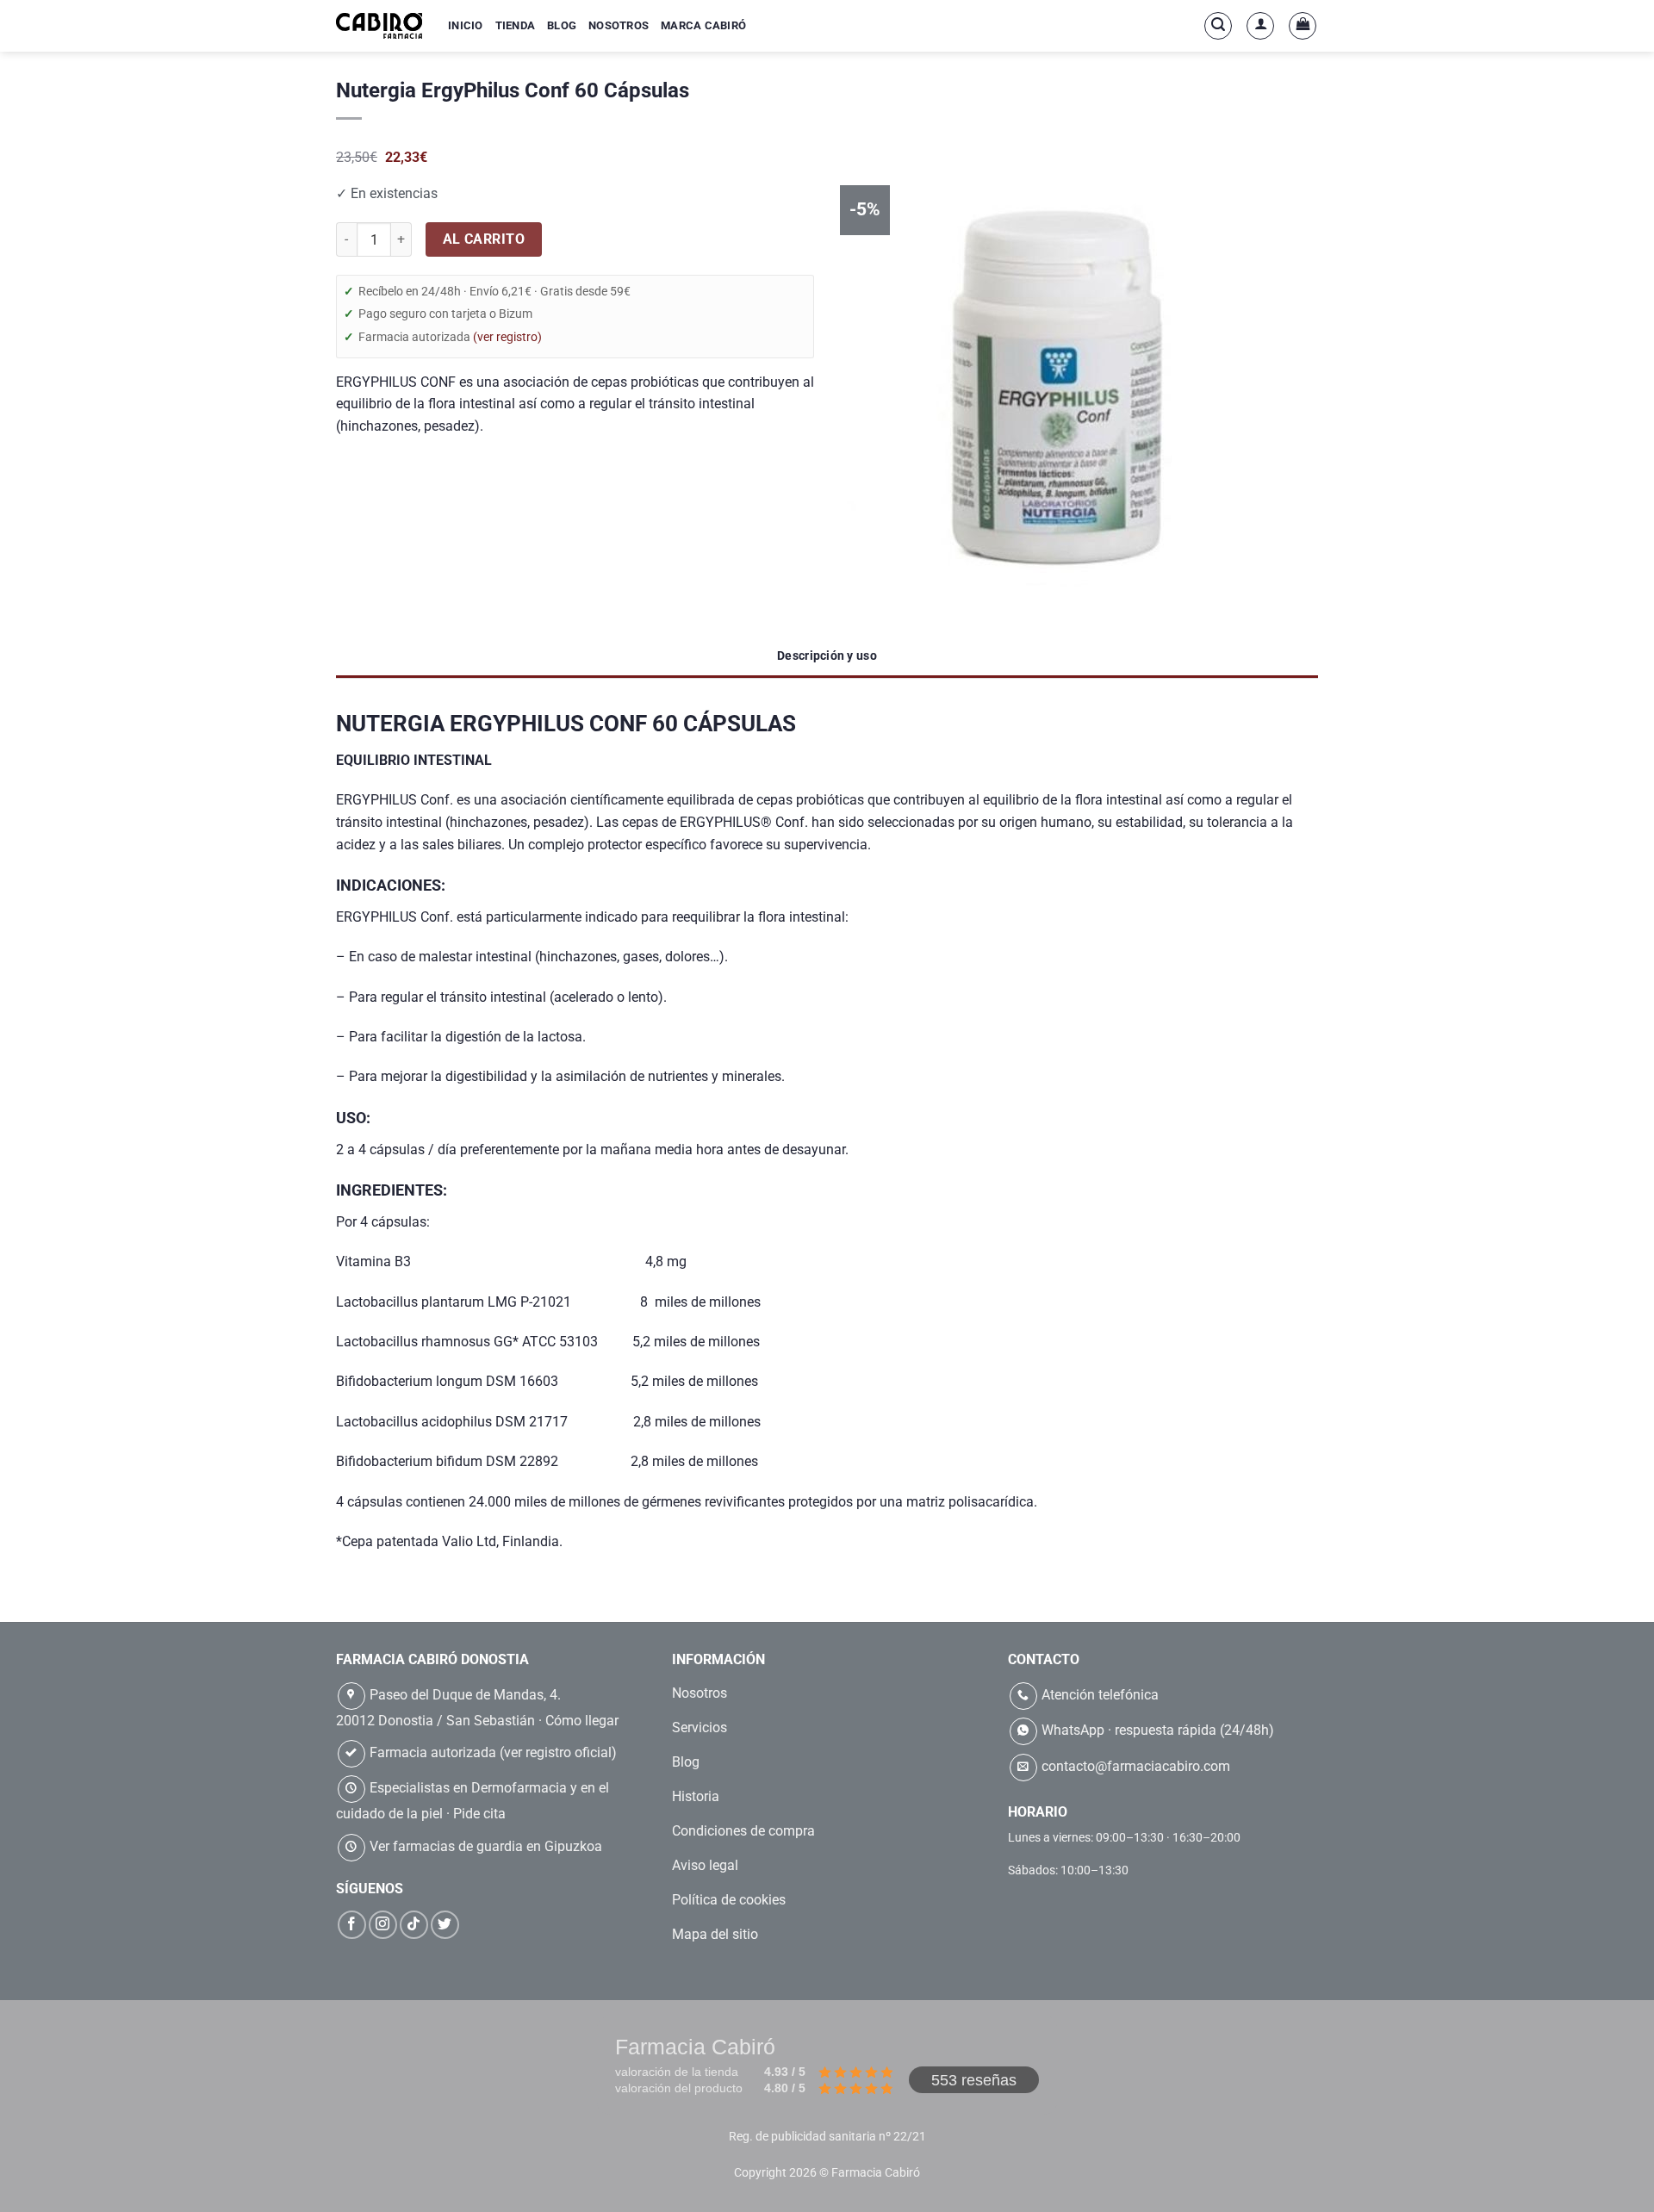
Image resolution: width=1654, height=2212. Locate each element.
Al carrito (484, 239)
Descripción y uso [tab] (827, 656)
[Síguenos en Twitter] (445, 1925)
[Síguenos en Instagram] (383, 1925)
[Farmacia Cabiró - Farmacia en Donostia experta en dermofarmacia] (379, 25)
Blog (562, 25)
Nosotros (619, 25)
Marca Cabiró (703, 25)
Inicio (466, 25)
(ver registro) (507, 337)
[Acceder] (1260, 26)
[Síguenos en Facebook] (352, 1925)
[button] (1218, 26)
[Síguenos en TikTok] (414, 1925)
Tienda (516, 25)
